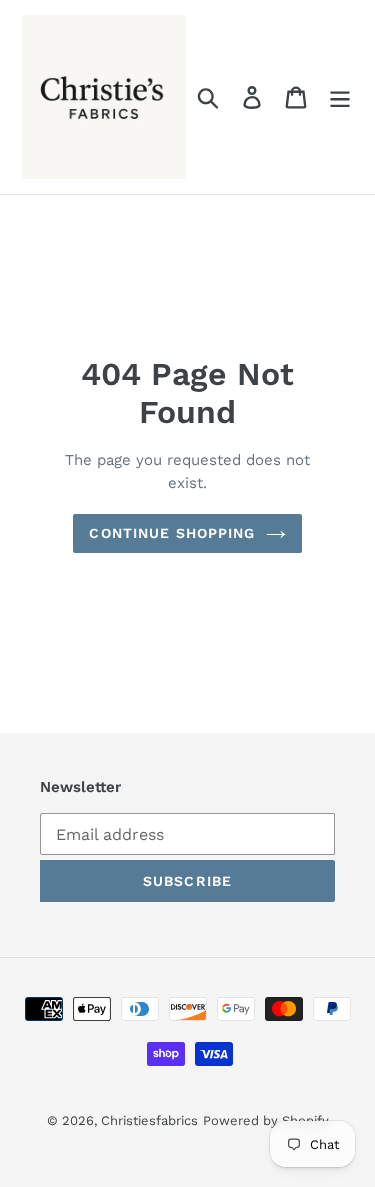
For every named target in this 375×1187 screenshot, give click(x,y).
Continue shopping (172, 533)
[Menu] (340, 97)
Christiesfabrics (149, 1120)
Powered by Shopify (266, 1120)
